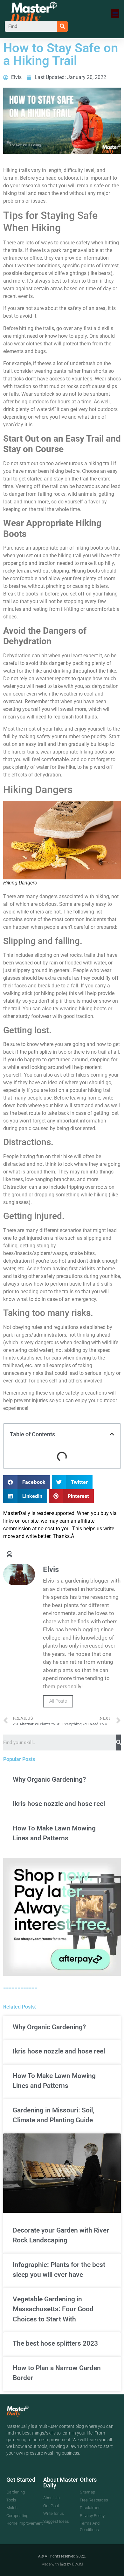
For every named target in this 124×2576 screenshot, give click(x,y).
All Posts (58, 1701)
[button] (115, 14)
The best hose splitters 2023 (55, 2343)
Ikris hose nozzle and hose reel (59, 1804)
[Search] (62, 26)
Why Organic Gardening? (49, 1779)
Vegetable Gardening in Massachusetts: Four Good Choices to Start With (53, 2309)
